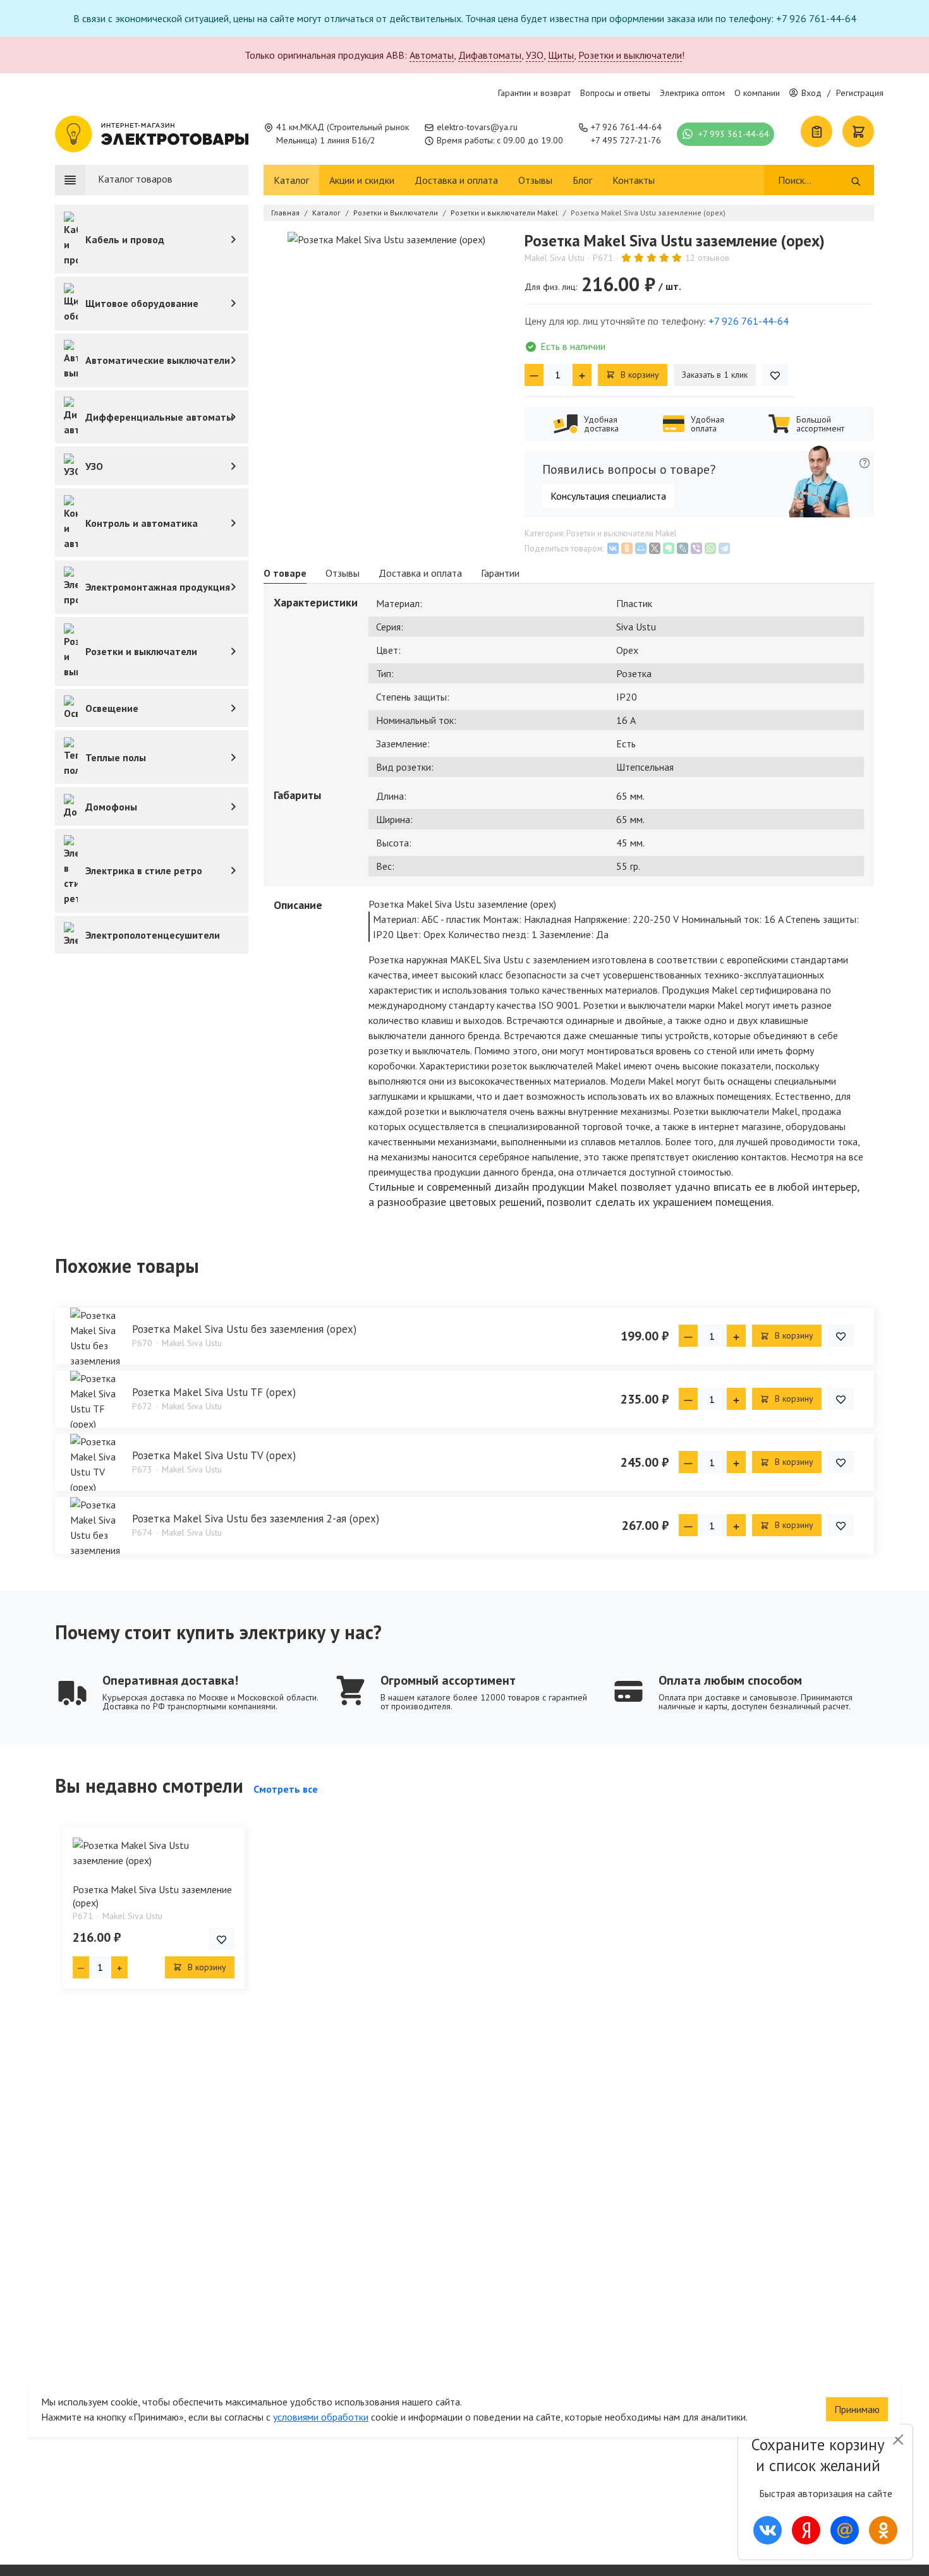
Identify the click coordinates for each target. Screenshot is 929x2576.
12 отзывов (707, 258)
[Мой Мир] (641, 548)
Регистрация (860, 93)
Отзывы (535, 180)
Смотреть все (286, 1789)
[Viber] (696, 548)
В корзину (639, 375)
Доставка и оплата (456, 180)
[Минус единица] (534, 375)
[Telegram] (724, 548)
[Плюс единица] (582, 375)
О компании (757, 93)
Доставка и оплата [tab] (420, 573)
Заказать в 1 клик (715, 375)
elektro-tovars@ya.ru (477, 127)
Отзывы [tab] (343, 573)
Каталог (291, 180)
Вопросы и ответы (615, 93)
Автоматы (432, 55)
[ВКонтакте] (613, 548)
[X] (655, 548)
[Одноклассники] (627, 548)
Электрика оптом (692, 93)
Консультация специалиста (608, 496)
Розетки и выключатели (630, 55)
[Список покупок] (817, 131)
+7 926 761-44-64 (626, 127)
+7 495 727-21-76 (626, 140)
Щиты (561, 55)
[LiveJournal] (683, 548)
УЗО (535, 55)
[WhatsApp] (710, 548)
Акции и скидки (362, 180)
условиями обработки (321, 2417)
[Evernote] (669, 548)
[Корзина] (858, 131)
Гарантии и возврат (534, 93)
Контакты (634, 180)
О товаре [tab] (285, 573)
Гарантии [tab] (500, 573)
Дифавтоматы (490, 55)
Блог (582, 180)
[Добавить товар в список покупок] (775, 375)
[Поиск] (856, 180)
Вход (811, 93)
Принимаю (857, 2409)
